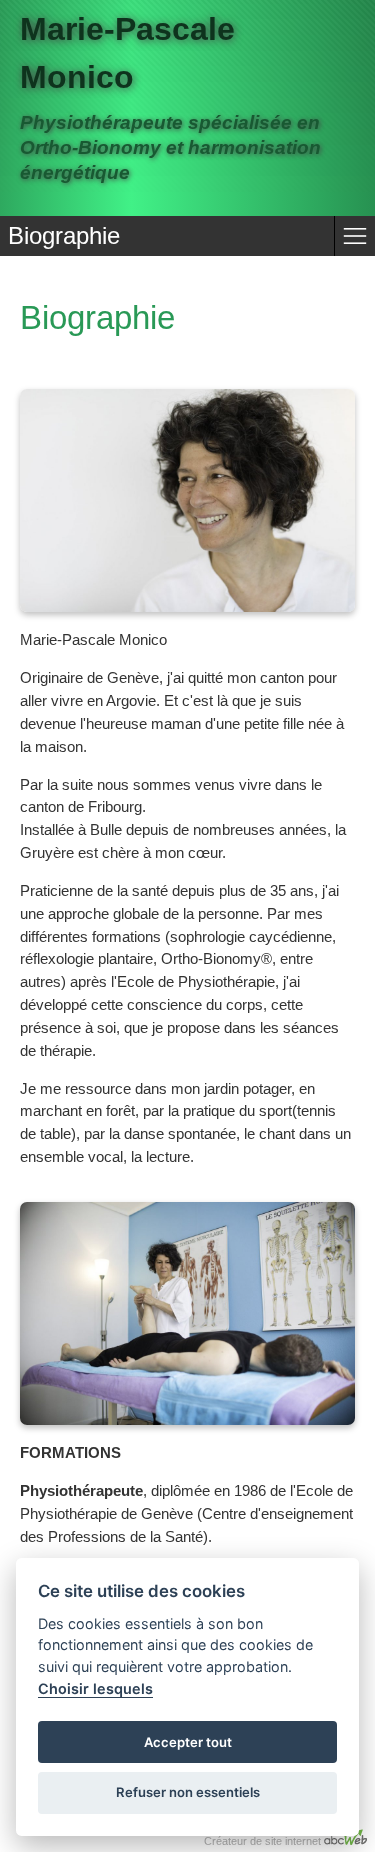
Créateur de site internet (264, 1841)
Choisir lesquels (95, 1688)
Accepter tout (188, 1742)
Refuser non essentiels (188, 1792)
